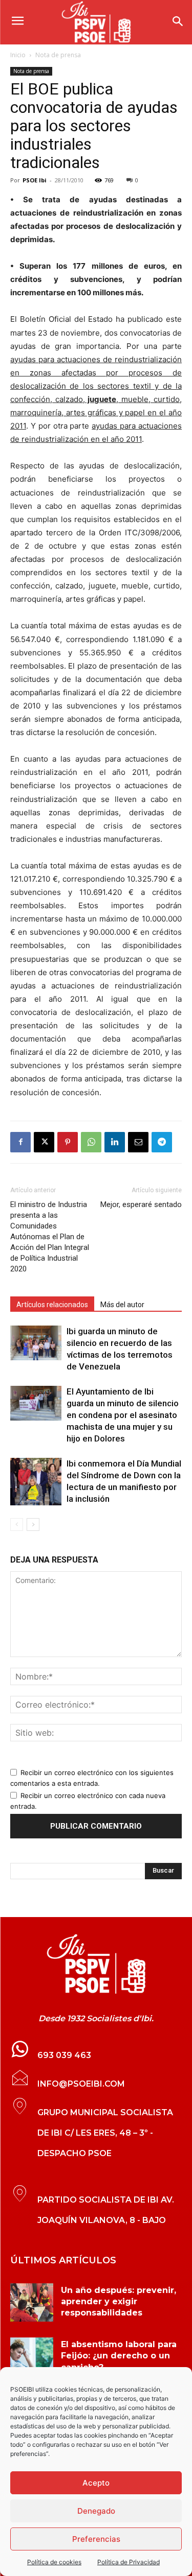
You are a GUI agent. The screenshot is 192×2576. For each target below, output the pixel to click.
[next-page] (33, 1525)
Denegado (96, 2511)
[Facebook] (20, 1142)
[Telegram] (162, 1142)
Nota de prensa (58, 55)
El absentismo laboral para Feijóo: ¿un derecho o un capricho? (119, 2356)
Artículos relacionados (52, 1305)
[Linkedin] (115, 1142)
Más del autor (122, 1305)
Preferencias (96, 2539)
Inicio (18, 55)
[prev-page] (17, 1525)
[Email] (138, 1142)
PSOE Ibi (35, 180)
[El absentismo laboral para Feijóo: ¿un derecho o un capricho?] (32, 2357)
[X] (44, 1142)
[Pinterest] (68, 1142)
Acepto (96, 2483)
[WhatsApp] (91, 1142)
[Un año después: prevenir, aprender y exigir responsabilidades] (32, 2302)
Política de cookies (54, 2562)
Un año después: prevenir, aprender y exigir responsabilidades (119, 2302)
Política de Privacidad (129, 2562)
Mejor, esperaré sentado (141, 1204)
